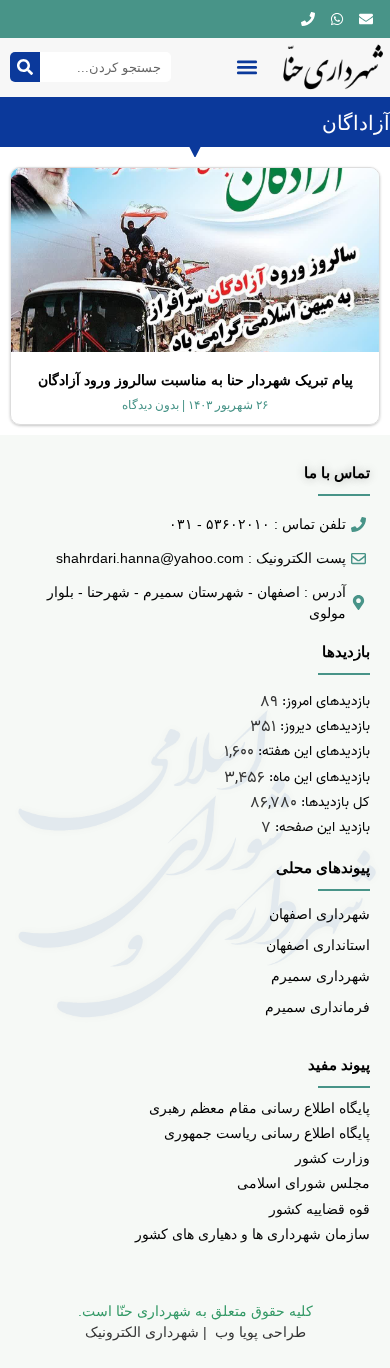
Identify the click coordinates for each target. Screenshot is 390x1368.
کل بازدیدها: (333, 802)
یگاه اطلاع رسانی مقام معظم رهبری (255, 1108)
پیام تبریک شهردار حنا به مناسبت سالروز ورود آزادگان (195, 380)
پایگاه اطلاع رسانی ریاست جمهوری (267, 1133)
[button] (246, 67)
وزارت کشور (332, 1158)
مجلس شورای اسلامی (303, 1183)
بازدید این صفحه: (320, 827)
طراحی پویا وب (258, 1332)
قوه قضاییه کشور (319, 1209)
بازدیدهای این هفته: (312, 751)
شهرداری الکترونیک (142, 1332)
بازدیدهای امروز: (324, 701)
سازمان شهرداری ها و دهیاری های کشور (252, 1234)
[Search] (25, 67)
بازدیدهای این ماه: (317, 777)
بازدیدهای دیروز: (323, 726)
